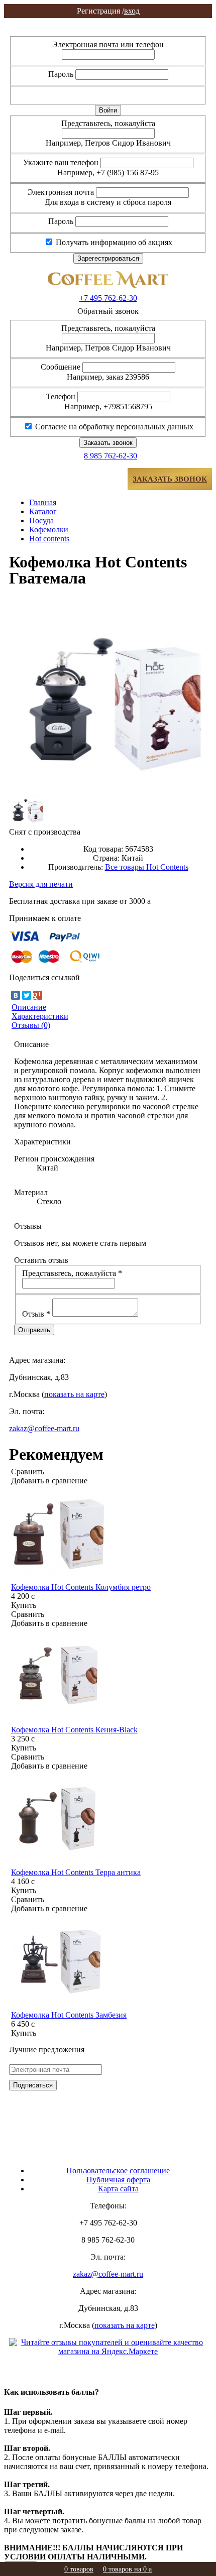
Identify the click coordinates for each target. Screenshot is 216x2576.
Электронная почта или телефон (108, 44)
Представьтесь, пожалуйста (108, 123)
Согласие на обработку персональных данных (113, 427)
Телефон (61, 396)
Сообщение (61, 367)
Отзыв (36, 1314)
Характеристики (40, 1016)
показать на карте (74, 1394)
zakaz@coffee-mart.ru (44, 1428)
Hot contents (49, 539)
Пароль (61, 74)
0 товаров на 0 (127, 2569)
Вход (108, 22)
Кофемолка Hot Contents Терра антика (76, 1872)
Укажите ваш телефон (61, 162)
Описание (29, 1007)
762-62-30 (108, 298)
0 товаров (79, 2569)
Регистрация (108, 31)
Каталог (43, 511)
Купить (24, 1605)
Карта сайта (118, 2189)
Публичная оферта (118, 2180)
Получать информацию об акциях (113, 242)
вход (108, 11)
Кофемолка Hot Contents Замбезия (69, 2015)
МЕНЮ (40, 479)
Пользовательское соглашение (118, 2171)
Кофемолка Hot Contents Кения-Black (74, 1730)
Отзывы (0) (31, 1025)
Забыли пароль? (172, 94)
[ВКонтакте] (16, 995)
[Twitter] (27, 995)
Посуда (41, 520)
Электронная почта (61, 192)
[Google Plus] (38, 995)
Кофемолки (49, 530)
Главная (43, 502)
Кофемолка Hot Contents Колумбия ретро (81, 1587)
